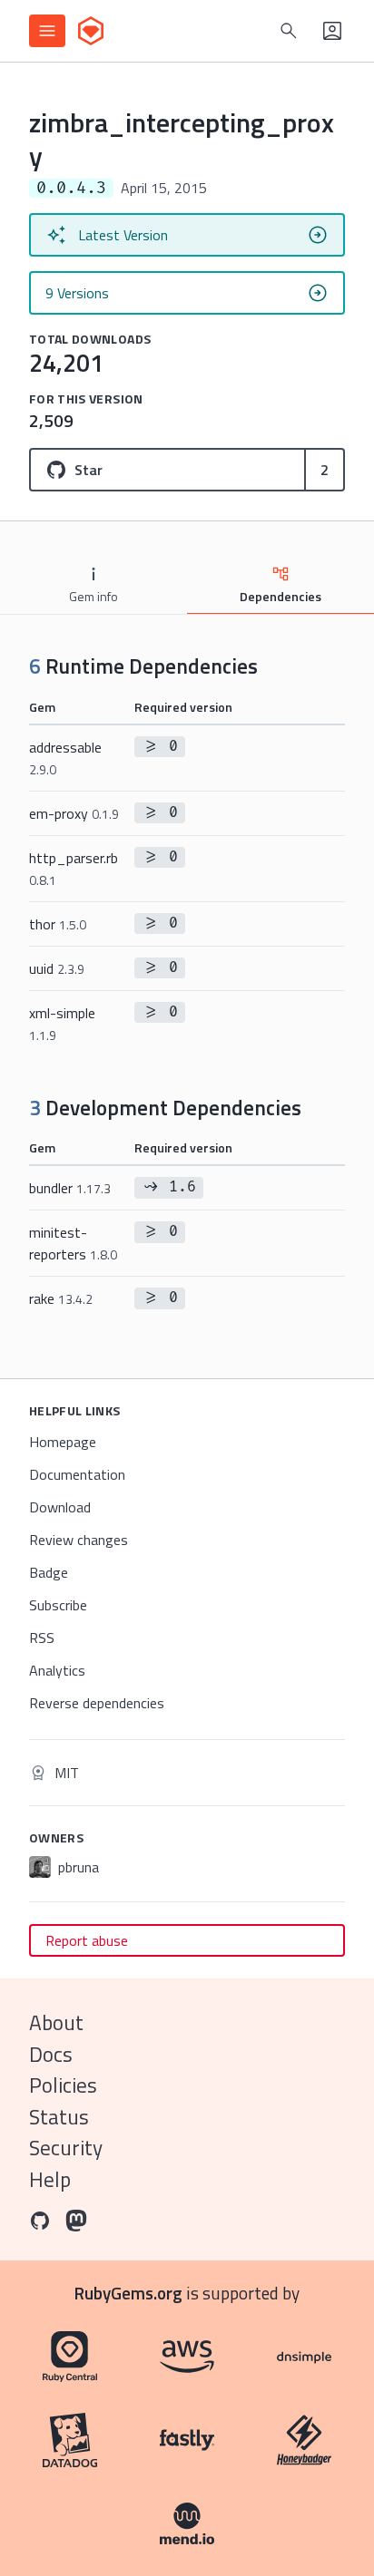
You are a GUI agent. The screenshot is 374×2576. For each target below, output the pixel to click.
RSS (42, 1638)
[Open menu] (47, 31)
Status (59, 2117)
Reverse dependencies (97, 1703)
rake (61, 1298)
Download (60, 1507)
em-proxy (74, 813)
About (56, 2022)
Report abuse (87, 1940)
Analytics (57, 1670)
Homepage (63, 1442)
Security (66, 2148)
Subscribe (58, 1605)
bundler (70, 1188)
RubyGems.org (128, 2293)
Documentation (77, 1474)
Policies (63, 2085)
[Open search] (289, 31)
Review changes (79, 1540)
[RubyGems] (91, 31)
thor (58, 924)
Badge (49, 1572)
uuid (57, 968)
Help (50, 2179)
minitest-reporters (73, 1243)
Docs (51, 2054)
